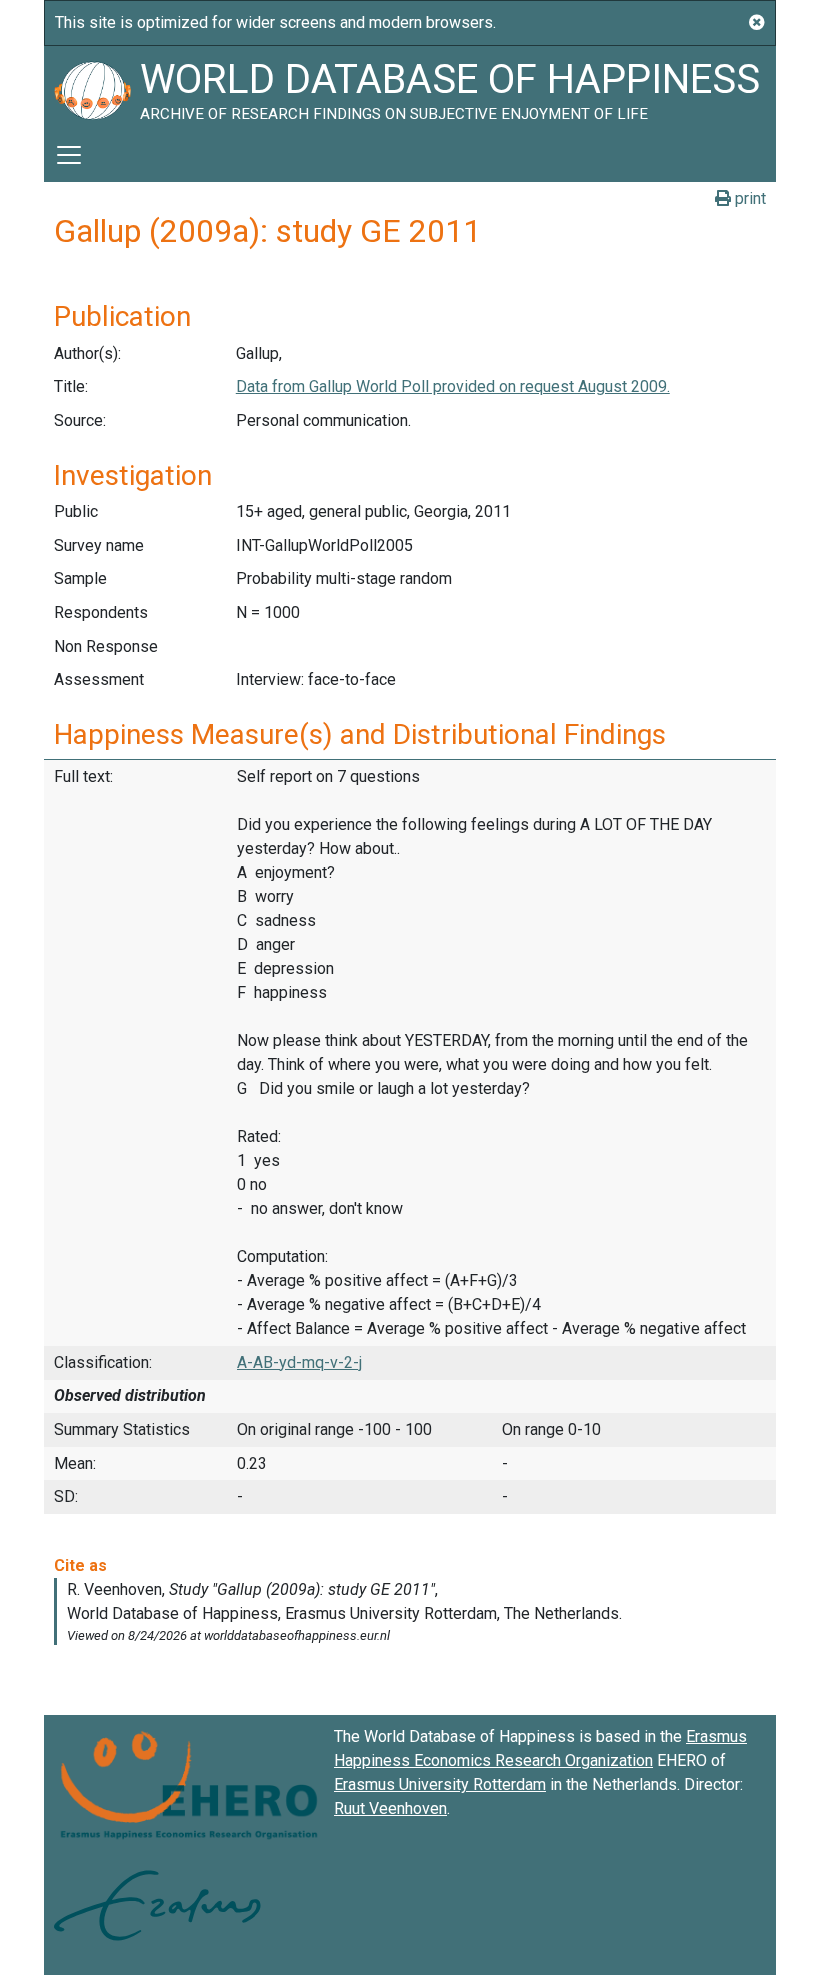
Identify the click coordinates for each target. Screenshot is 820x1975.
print (748, 198)
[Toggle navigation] (69, 155)
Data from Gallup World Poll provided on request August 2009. (453, 386)
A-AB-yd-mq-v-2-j (299, 1362)
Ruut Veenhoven (390, 1808)
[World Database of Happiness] (92, 87)
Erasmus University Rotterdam (440, 1784)
